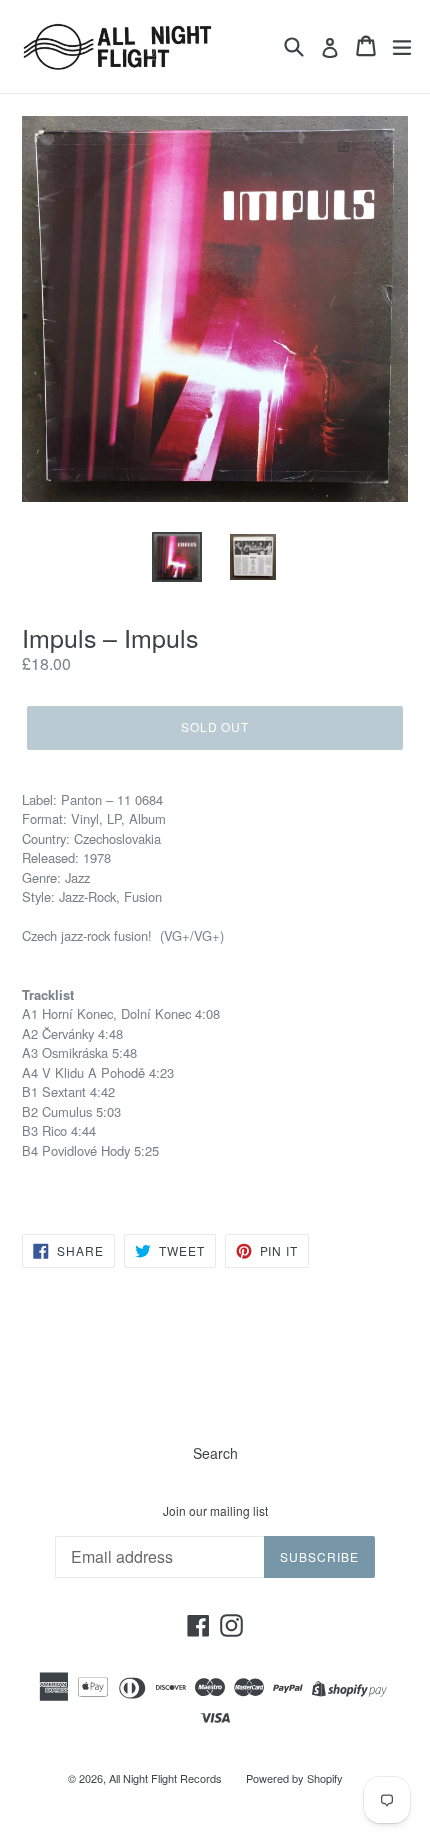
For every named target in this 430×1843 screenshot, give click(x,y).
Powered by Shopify (294, 1778)
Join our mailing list (215, 1511)
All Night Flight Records (165, 1778)
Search (215, 1453)
